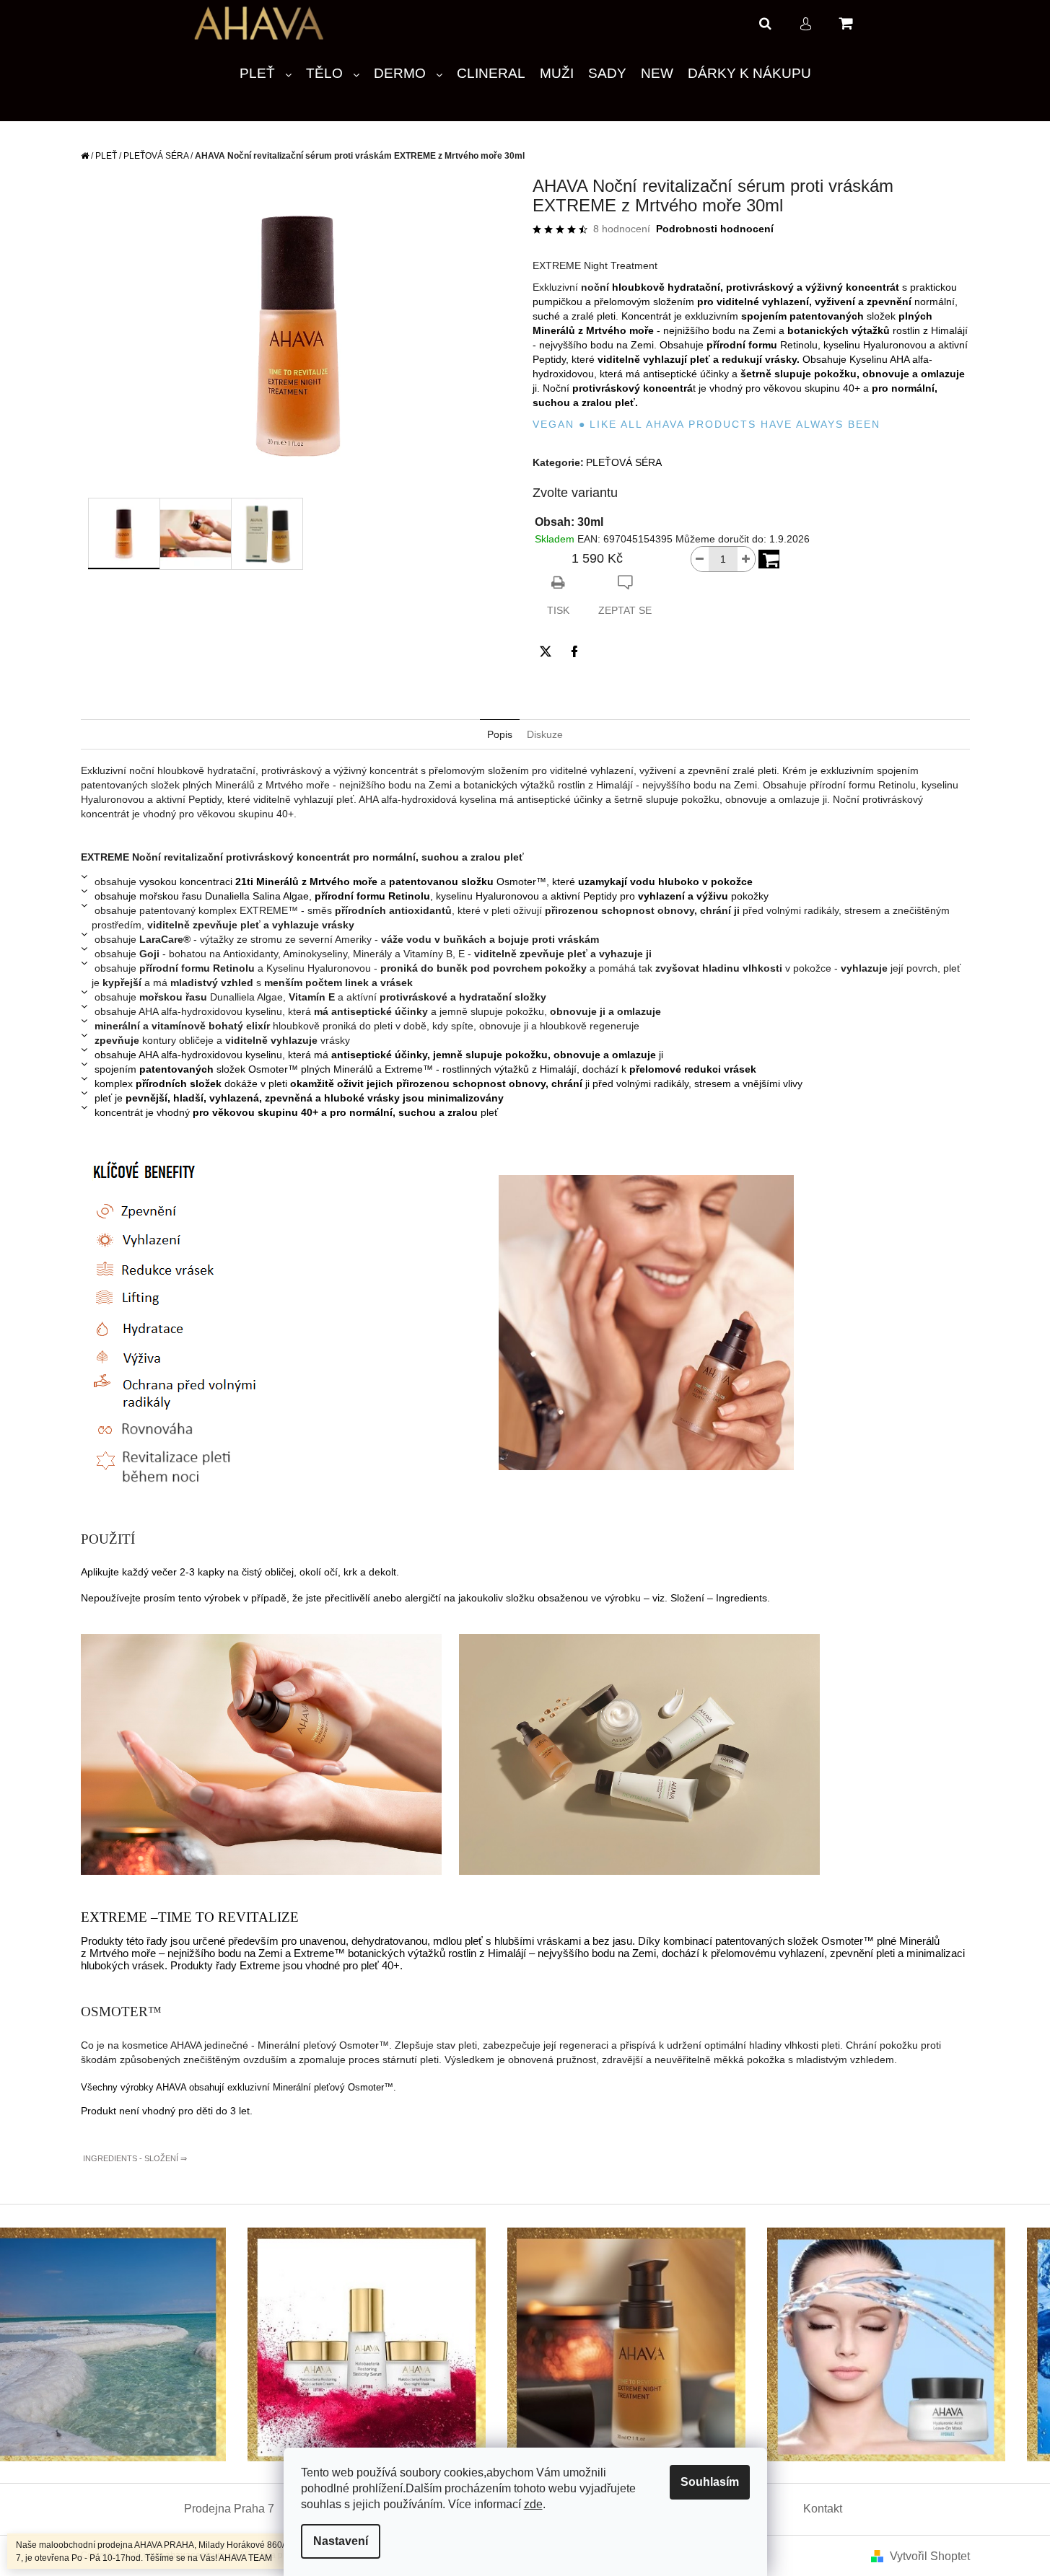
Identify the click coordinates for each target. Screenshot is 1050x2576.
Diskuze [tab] (545, 734)
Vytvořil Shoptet (930, 2556)
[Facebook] (574, 651)
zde (533, 2504)
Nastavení (341, 2541)
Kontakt (823, 2509)
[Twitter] (546, 651)
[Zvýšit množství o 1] (746, 559)
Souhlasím (710, 2482)
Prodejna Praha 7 (229, 2509)
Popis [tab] (500, 734)
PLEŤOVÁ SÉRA (624, 462)
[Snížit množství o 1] (700, 559)
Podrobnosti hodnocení (715, 229)
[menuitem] (266, 74)
